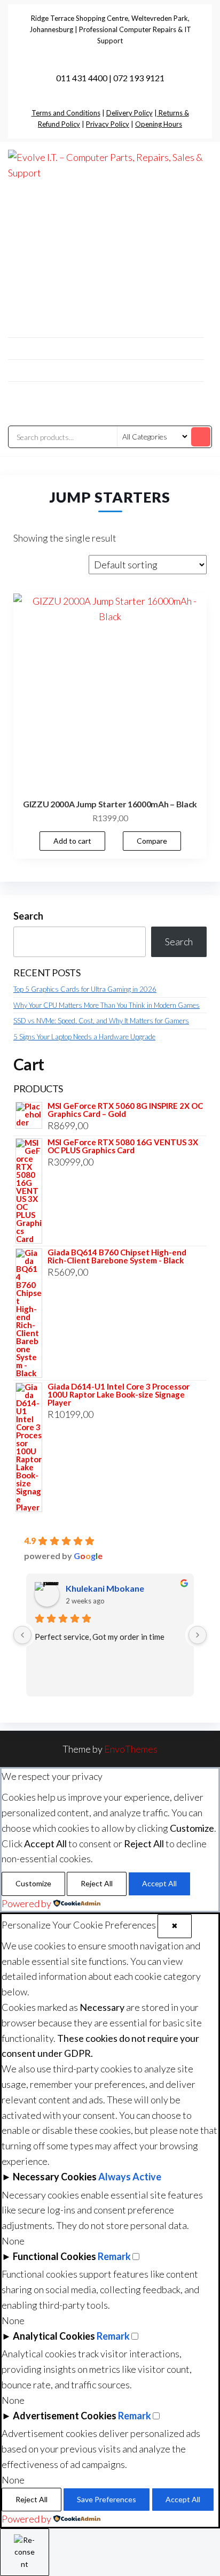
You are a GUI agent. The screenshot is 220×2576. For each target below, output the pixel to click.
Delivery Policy (129, 113)
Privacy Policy (108, 124)
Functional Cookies (54, 2256)
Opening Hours (159, 124)
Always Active (130, 2177)
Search (28, 916)
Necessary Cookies (55, 2177)
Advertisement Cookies (65, 2416)
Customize (33, 1883)
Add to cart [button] (72, 841)
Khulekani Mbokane (105, 1588)
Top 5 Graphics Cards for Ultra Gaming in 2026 (85, 989)
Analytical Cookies (54, 2336)
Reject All (97, 1883)
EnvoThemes (131, 1749)
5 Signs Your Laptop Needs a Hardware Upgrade (84, 1037)
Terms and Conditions (66, 113)
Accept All (159, 1883)
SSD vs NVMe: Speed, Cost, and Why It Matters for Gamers (101, 1021)
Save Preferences (107, 2499)
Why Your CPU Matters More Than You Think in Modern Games (107, 1005)
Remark (114, 2256)
